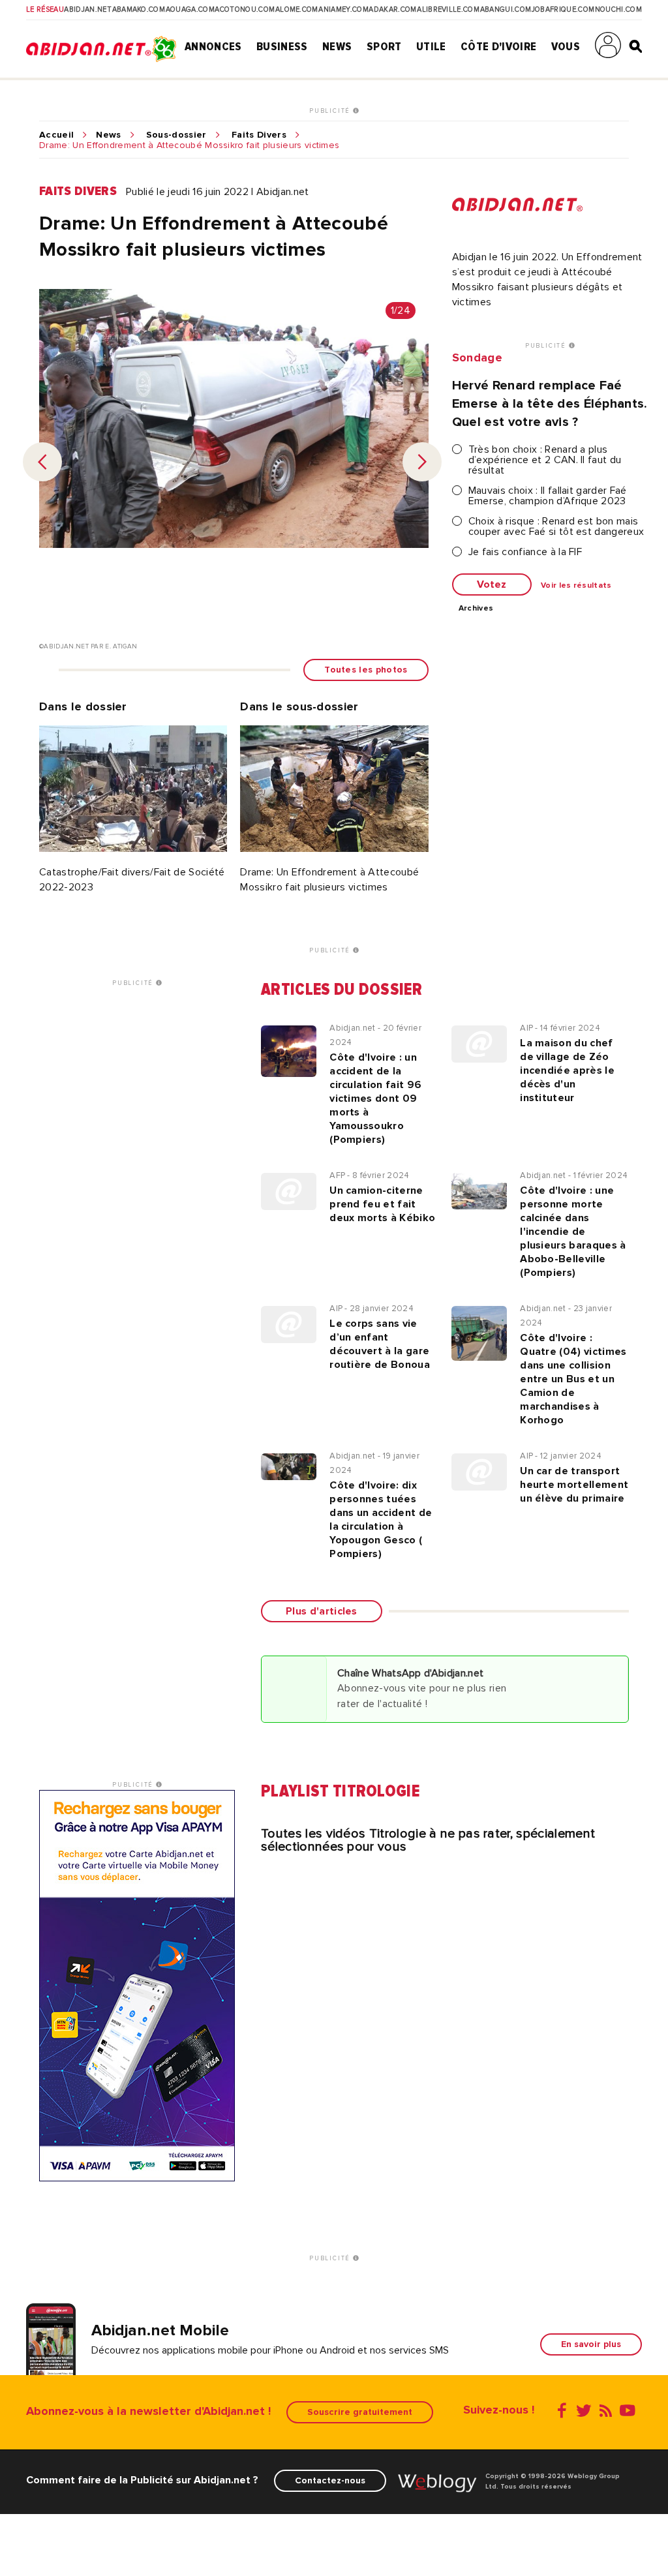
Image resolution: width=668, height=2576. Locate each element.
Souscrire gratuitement (360, 2412)
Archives (476, 609)
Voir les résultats (576, 586)
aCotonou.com (245, 10)
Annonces (213, 46)
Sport (384, 46)
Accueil (56, 135)
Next (422, 462)
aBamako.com (139, 10)
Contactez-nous (330, 2480)
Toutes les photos (366, 670)
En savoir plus (591, 2344)
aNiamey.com (343, 10)
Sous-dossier (176, 135)
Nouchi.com (618, 10)
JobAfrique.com (563, 10)
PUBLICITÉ (331, 111)
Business (282, 46)
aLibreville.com (448, 10)
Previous (42, 462)
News (337, 46)
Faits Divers (259, 135)
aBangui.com (506, 10)
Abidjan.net (88, 10)
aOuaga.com (190, 10)
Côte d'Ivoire (498, 46)
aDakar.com (392, 10)
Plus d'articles (322, 1611)
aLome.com (297, 10)
